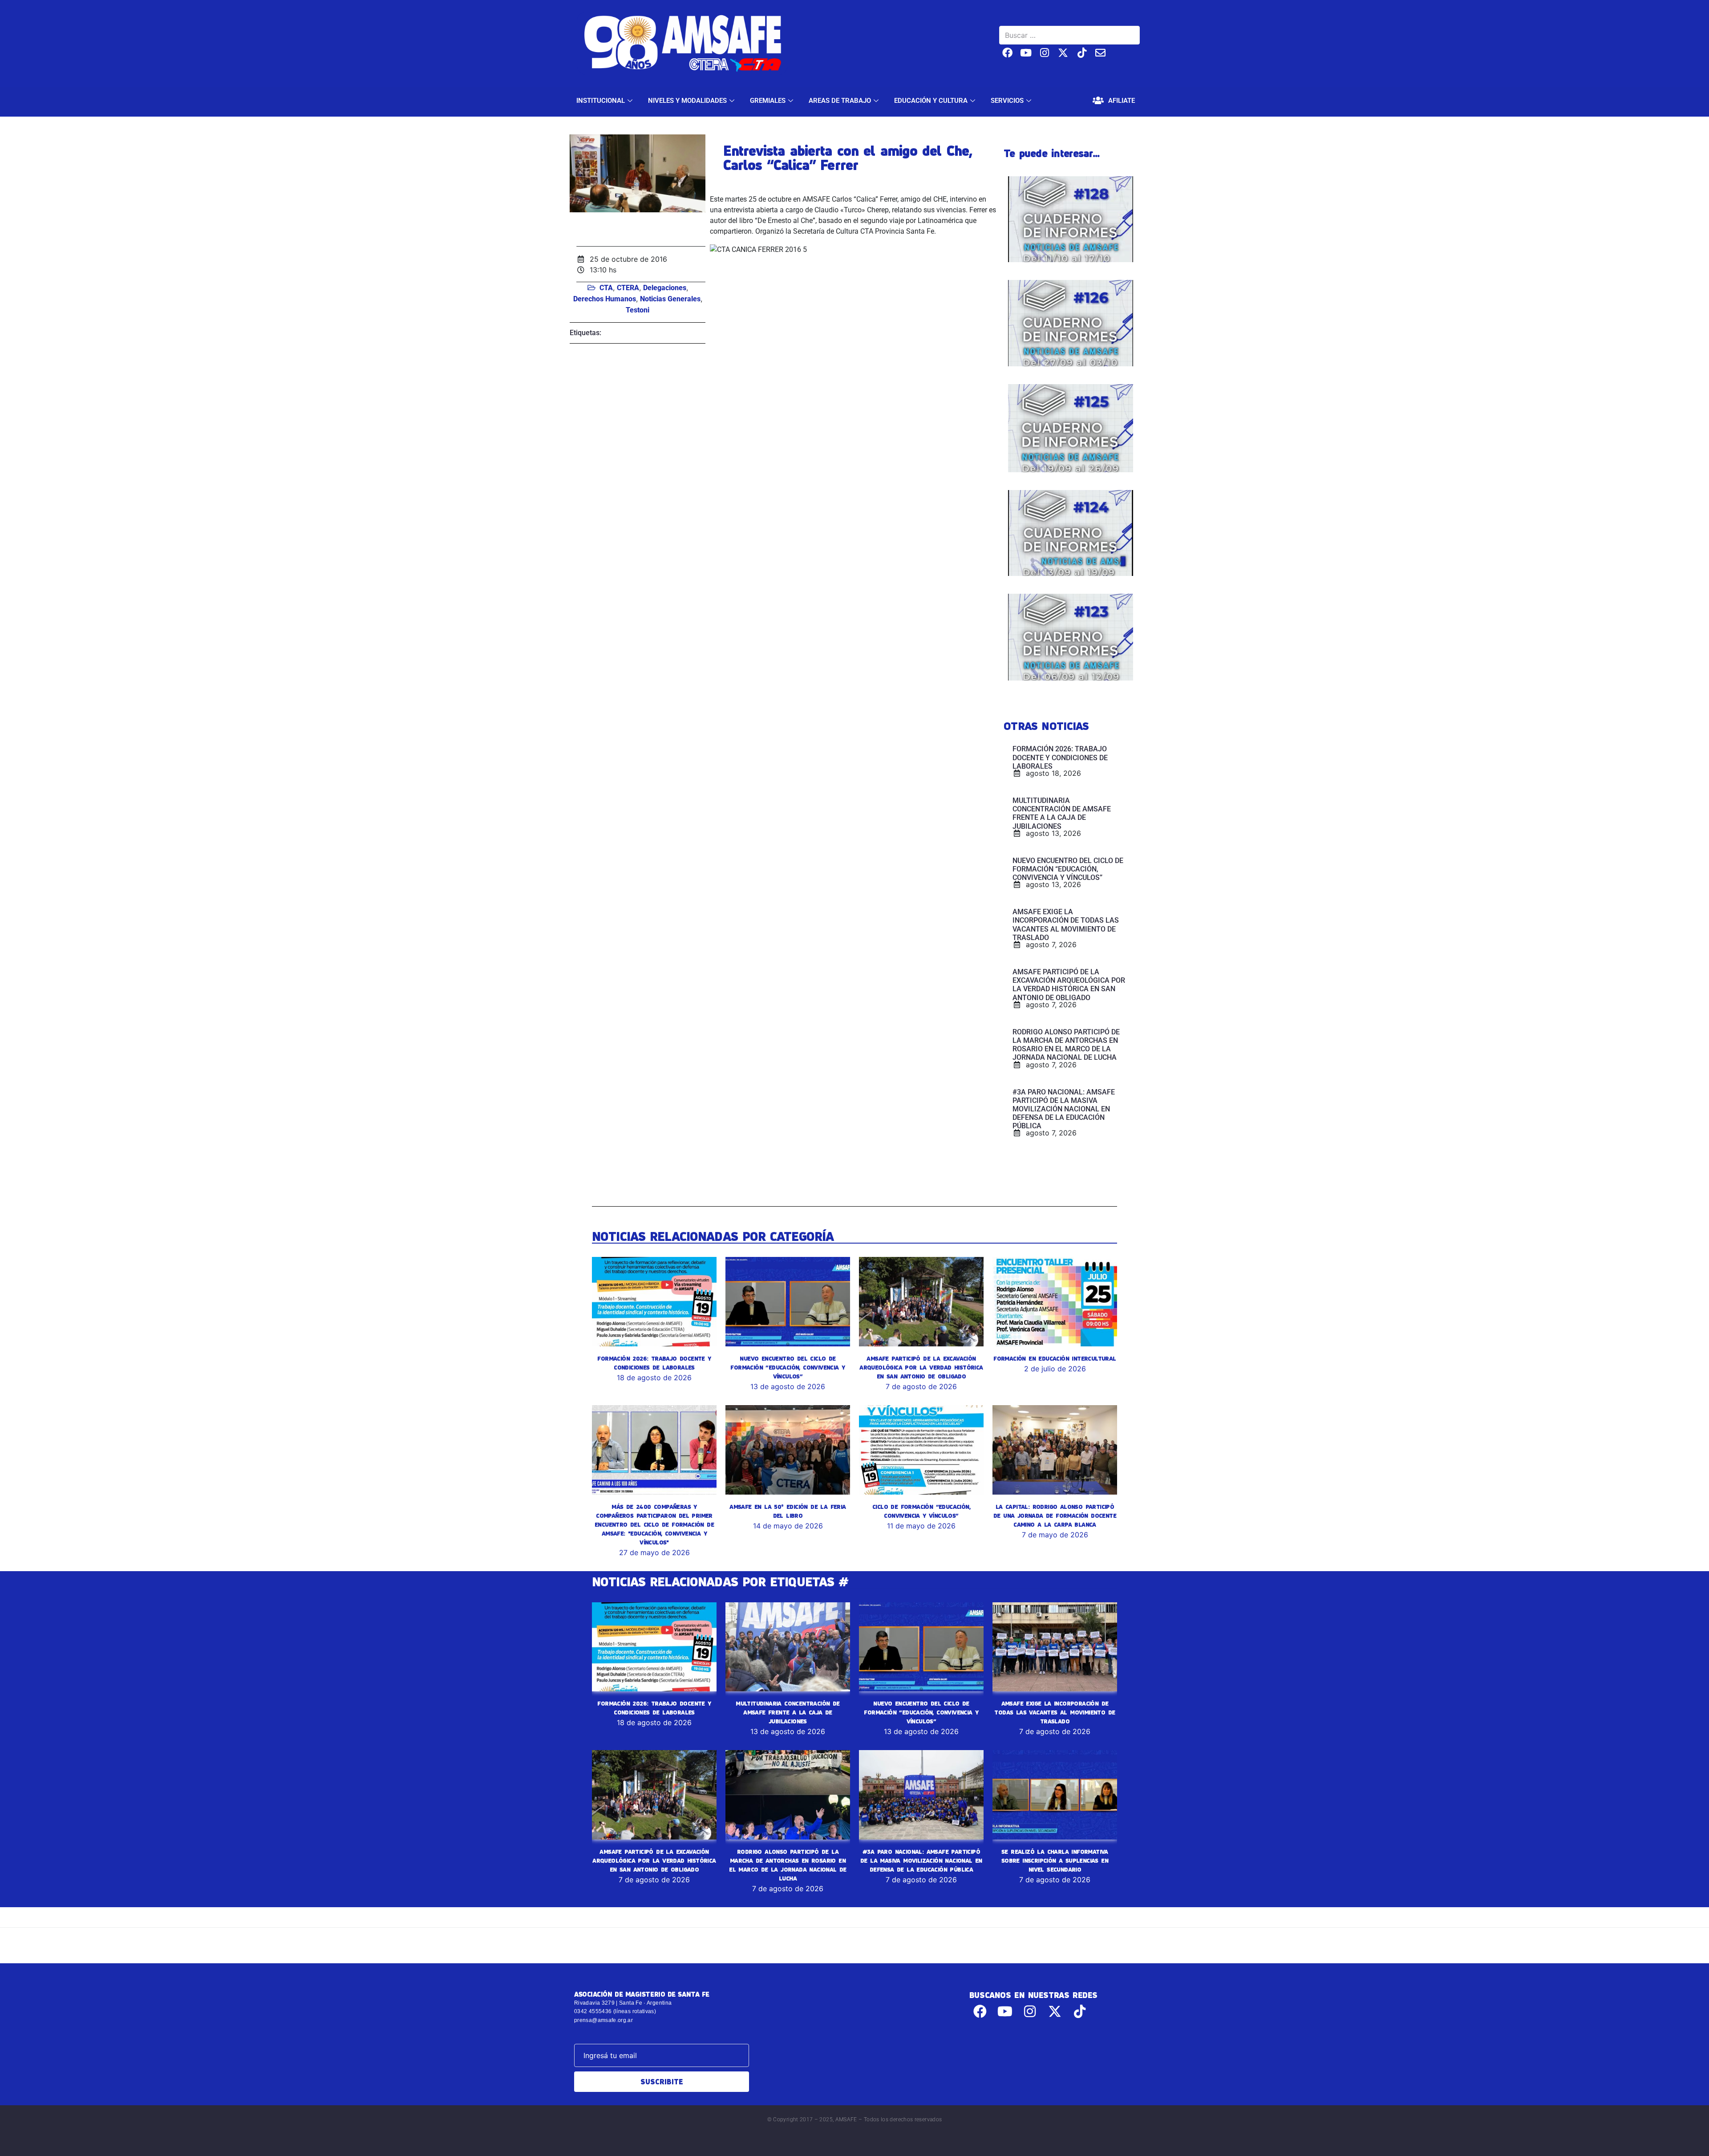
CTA (606, 288)
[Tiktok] (1082, 53)
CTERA (628, 288)
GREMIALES (768, 101)
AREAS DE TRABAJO (840, 101)
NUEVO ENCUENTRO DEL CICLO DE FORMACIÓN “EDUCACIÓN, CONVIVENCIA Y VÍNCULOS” (788, 1367)
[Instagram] (1045, 53)
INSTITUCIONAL (601, 101)
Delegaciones (665, 288)
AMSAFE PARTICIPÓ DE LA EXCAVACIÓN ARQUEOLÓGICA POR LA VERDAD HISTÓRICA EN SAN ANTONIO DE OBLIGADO (921, 1367)
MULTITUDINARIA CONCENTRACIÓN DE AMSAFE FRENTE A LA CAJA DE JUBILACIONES (788, 1712)
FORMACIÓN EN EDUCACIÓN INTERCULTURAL (1055, 1358)
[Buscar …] (1069, 35)
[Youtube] (1026, 53)
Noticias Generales (670, 299)
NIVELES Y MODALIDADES (687, 101)
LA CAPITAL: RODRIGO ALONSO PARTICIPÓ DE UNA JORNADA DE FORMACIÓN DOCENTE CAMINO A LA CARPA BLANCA (1055, 1516)
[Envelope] (1100, 53)
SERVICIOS (1007, 101)
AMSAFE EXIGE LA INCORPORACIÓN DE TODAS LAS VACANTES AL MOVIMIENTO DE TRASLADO (1055, 1712)
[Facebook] (1007, 53)
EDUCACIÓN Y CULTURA (931, 101)
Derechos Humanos (605, 299)
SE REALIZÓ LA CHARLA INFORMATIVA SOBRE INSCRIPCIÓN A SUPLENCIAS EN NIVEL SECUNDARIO (1055, 1860)
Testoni (638, 310)
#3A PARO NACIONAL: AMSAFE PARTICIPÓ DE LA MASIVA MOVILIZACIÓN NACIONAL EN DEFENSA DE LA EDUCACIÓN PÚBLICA (921, 1860)
